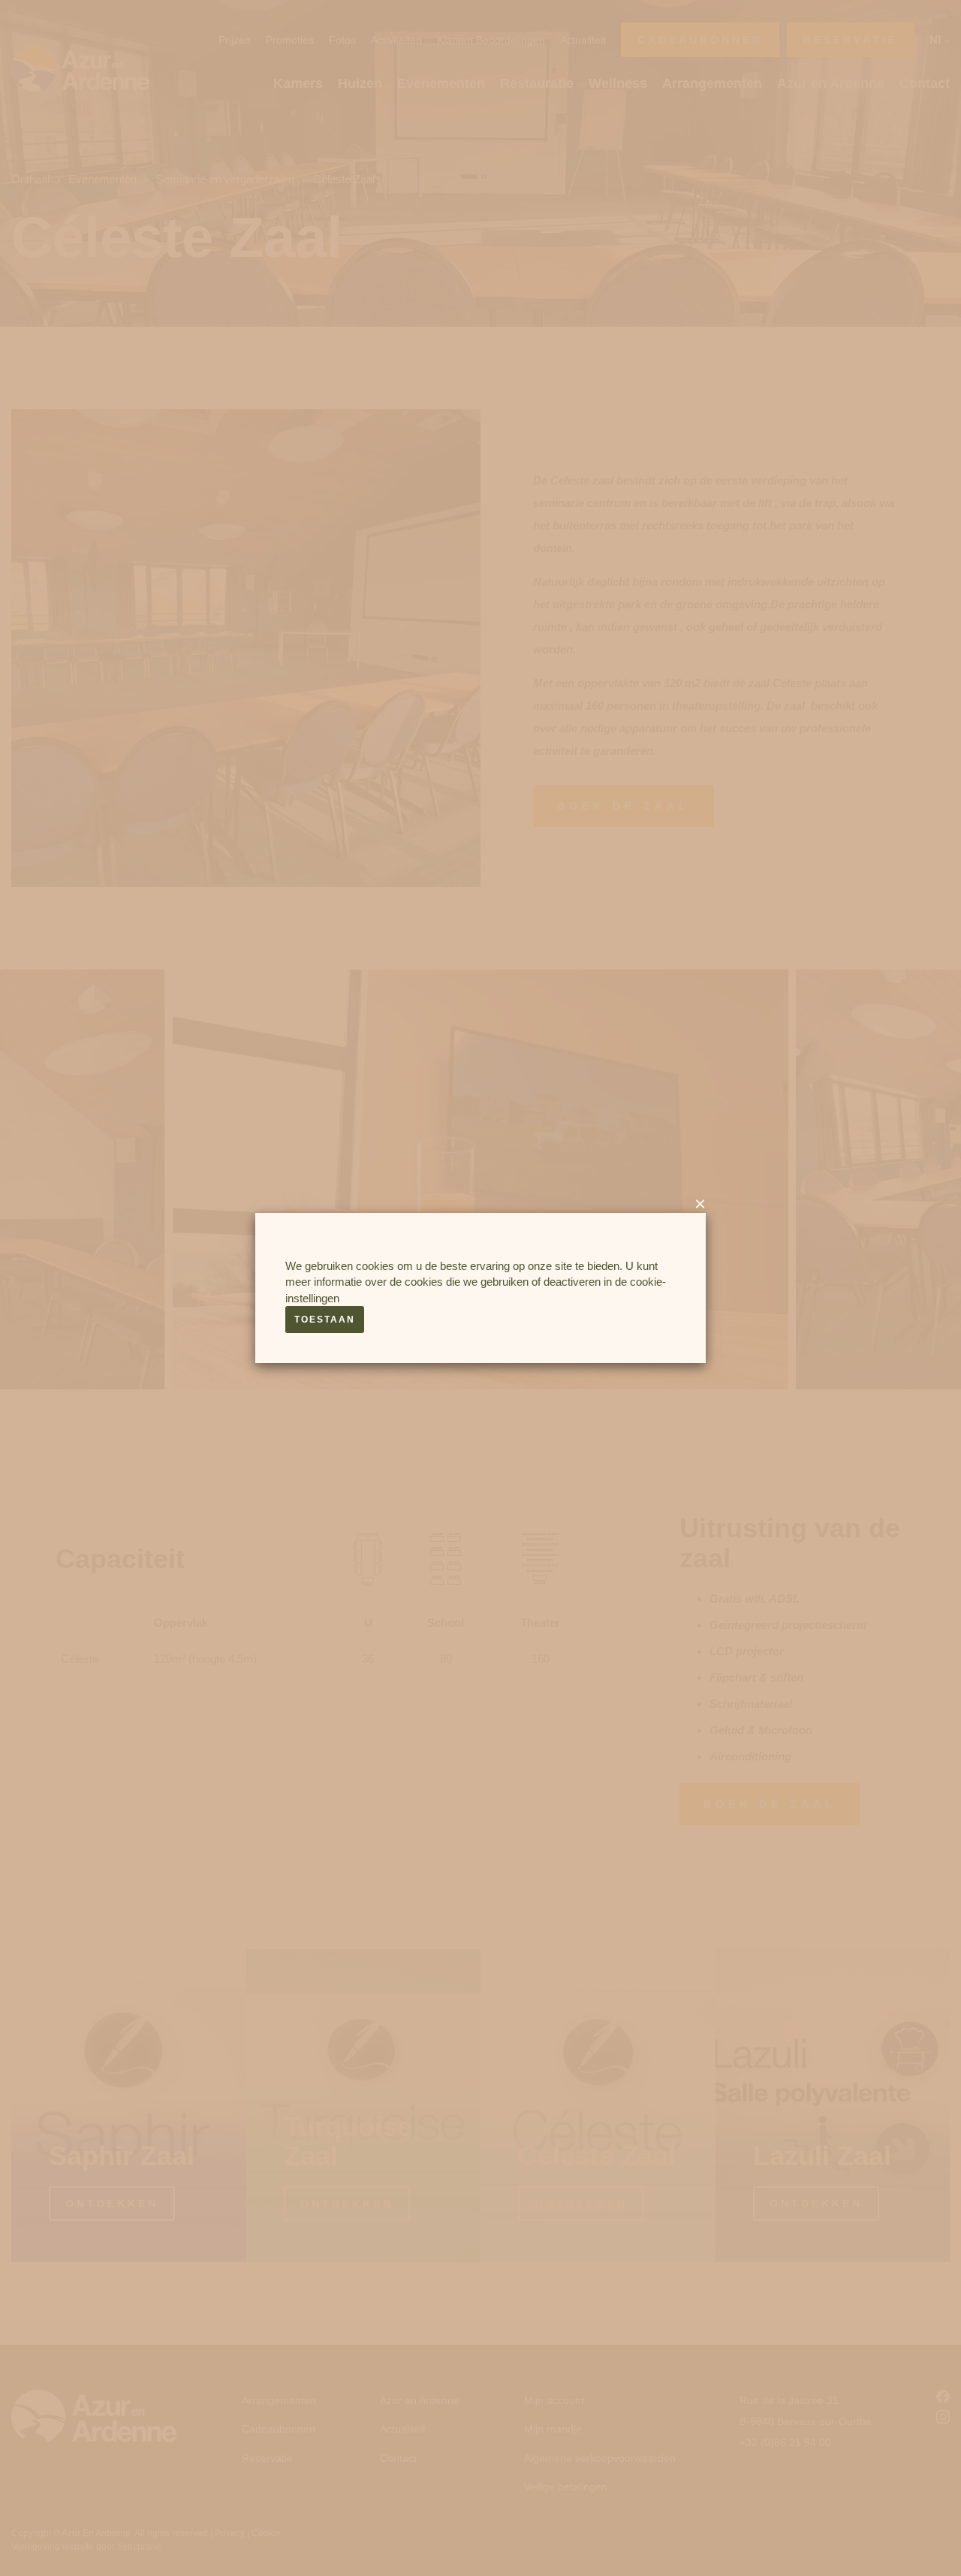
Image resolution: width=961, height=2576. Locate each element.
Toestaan (325, 1320)
